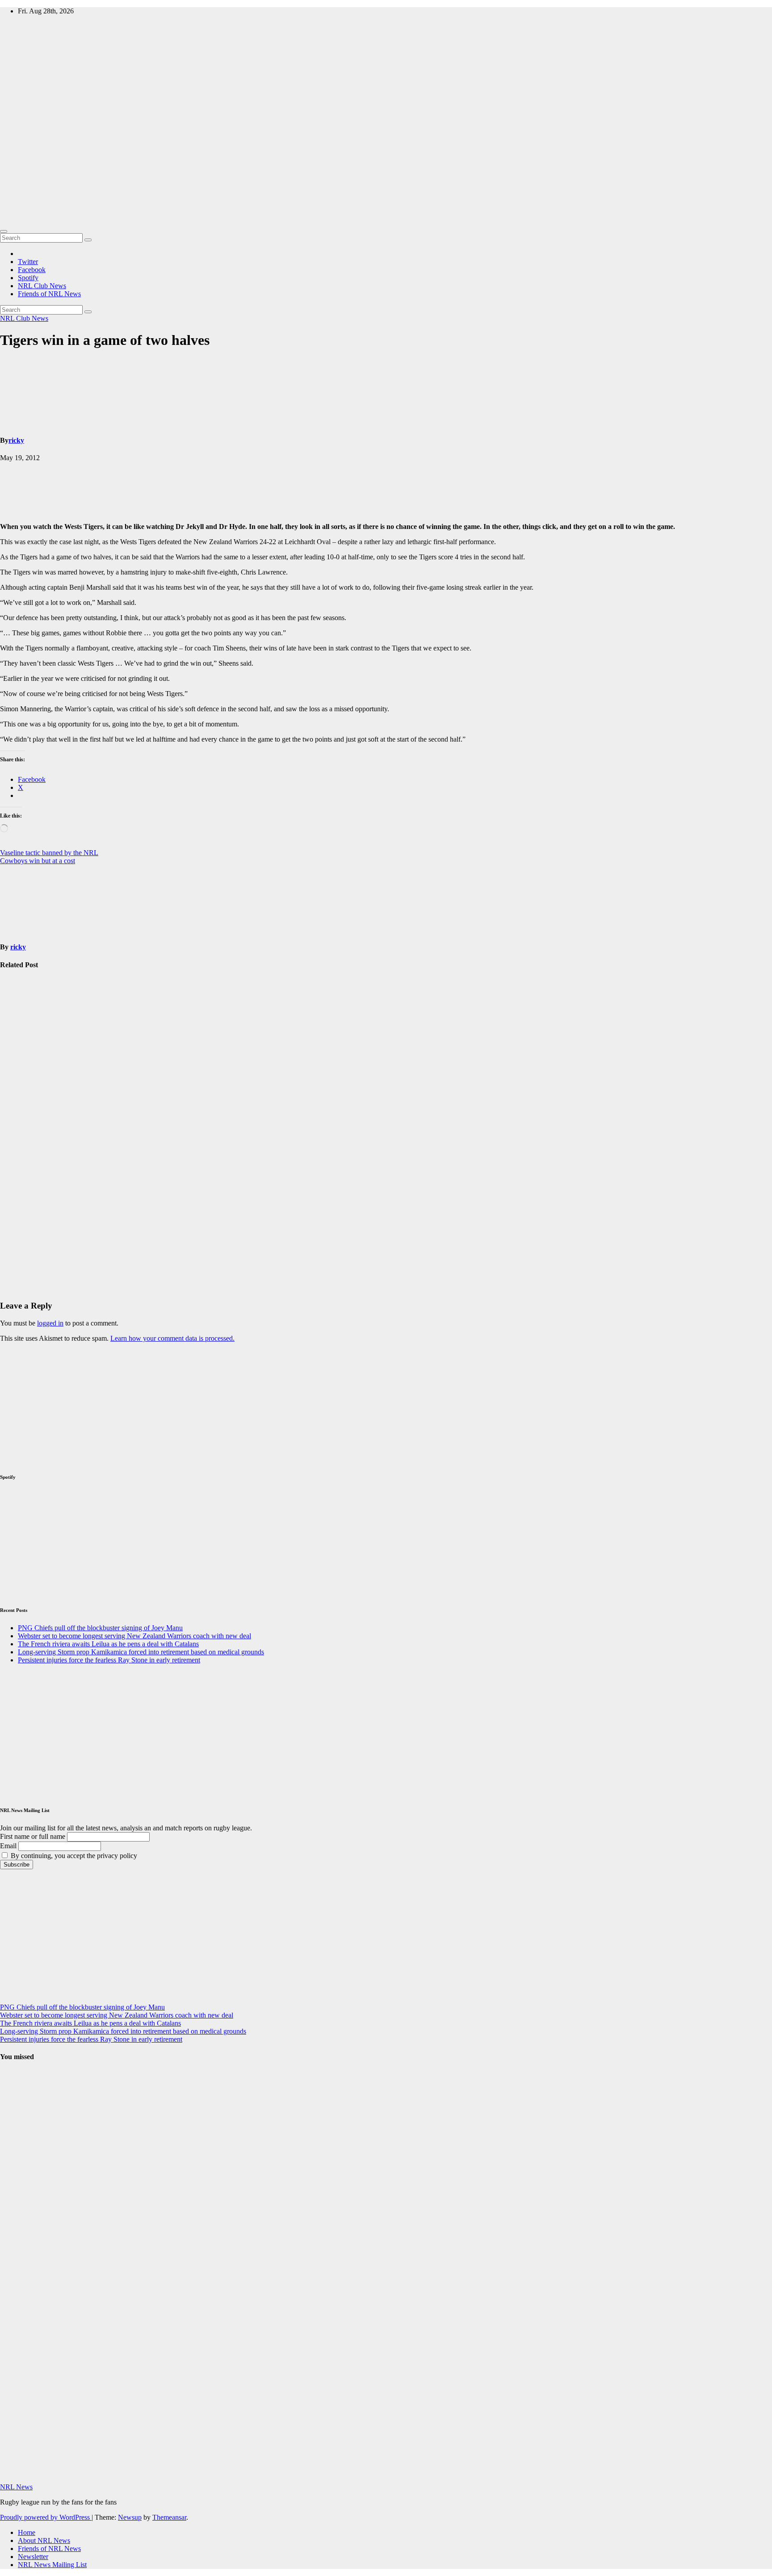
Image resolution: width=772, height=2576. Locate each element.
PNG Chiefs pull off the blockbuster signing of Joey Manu (22, 1024)
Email (8, 1846)
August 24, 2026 (16, 2154)
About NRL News (44, 2540)
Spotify (28, 278)
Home (27, 2532)
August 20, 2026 (16, 2261)
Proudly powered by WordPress (46, 2517)
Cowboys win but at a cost (38, 861)
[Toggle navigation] (4, 231)
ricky (16, 440)
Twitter (28, 262)
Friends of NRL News (49, 294)
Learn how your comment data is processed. (172, 1338)
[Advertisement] (386, 158)
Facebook (32, 270)
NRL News (16, 2487)
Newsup (130, 2517)
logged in (50, 1323)
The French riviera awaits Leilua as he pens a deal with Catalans (108, 1644)
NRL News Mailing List (52, 2565)
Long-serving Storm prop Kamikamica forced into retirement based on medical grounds (20, 1235)
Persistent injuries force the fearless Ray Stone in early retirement (109, 1660)
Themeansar (169, 2517)
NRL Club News (42, 286)
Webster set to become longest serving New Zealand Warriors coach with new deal (22, 1123)
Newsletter (33, 2557)
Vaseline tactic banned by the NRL (49, 853)
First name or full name (33, 1836)
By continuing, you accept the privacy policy (73, 1856)
